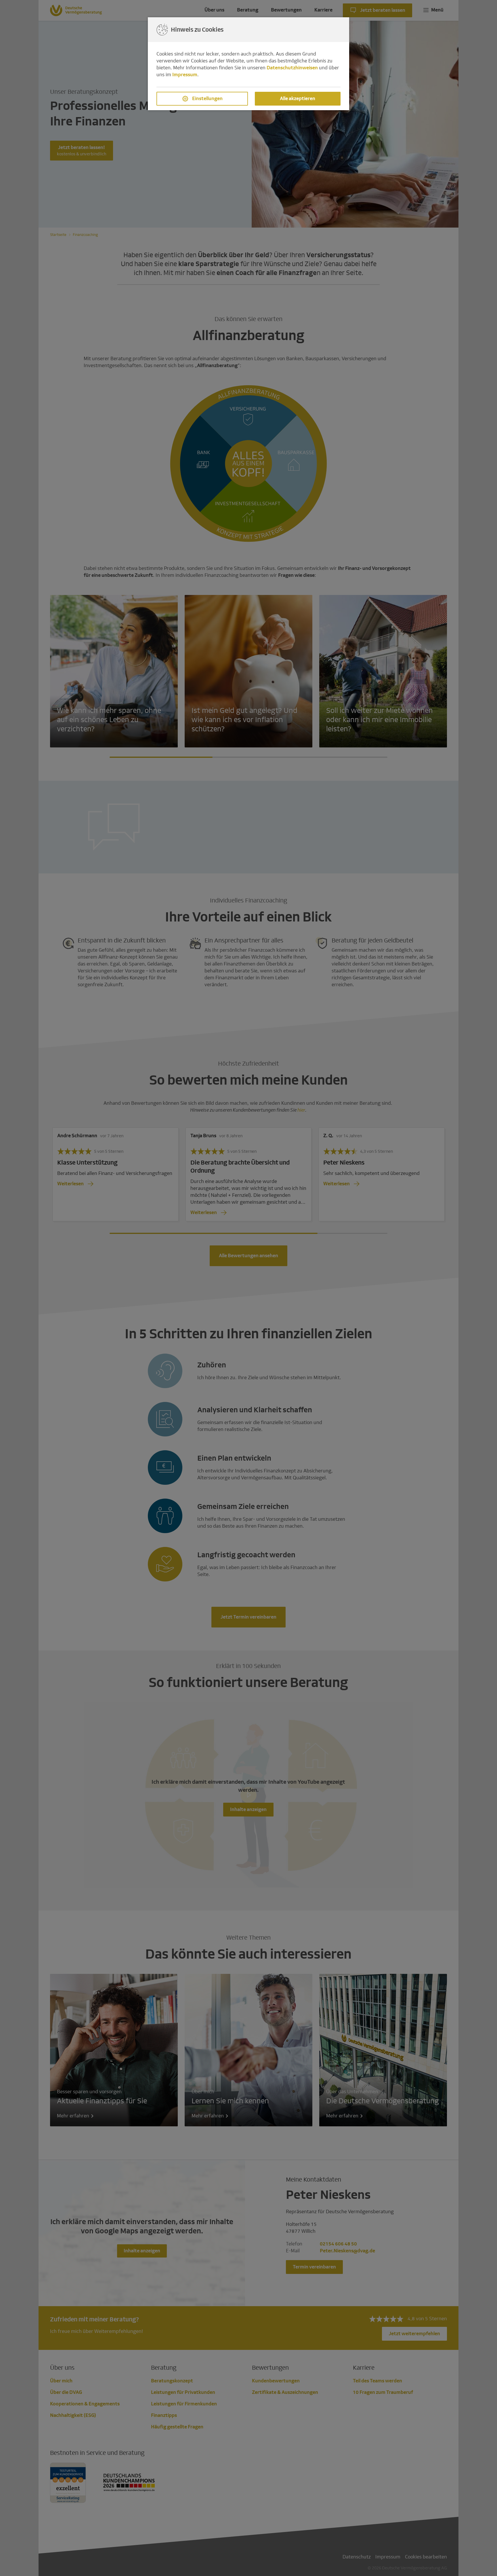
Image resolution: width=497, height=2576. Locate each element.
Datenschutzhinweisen (292, 68)
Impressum (185, 75)
